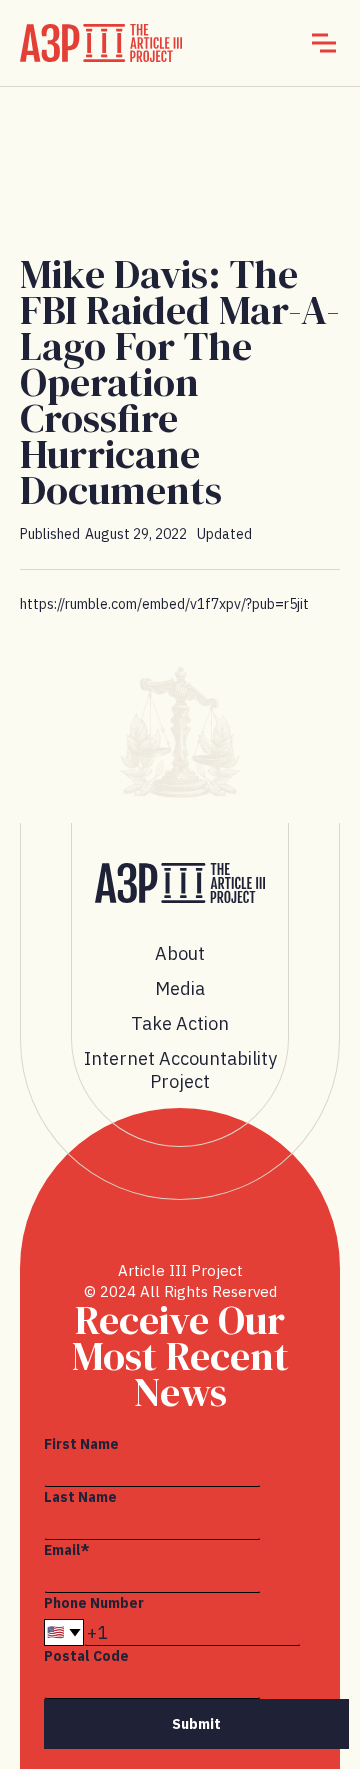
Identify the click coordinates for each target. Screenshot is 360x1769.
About (180, 953)
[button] (324, 43)
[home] (101, 43)
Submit (196, 1724)
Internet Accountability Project (180, 1070)
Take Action (180, 1023)
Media (180, 988)
